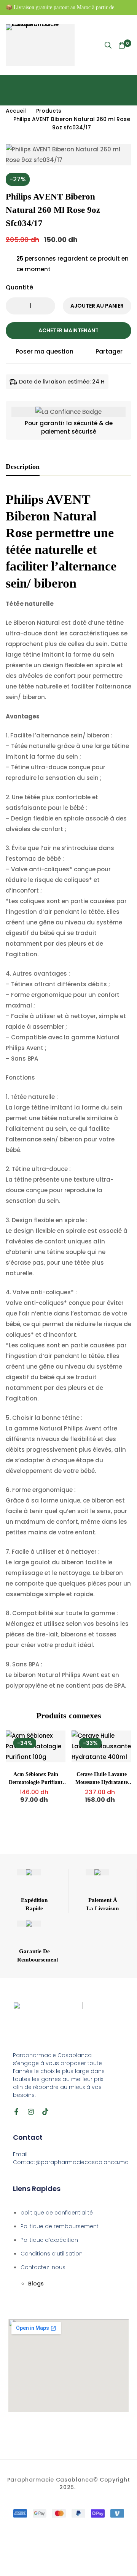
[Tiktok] (45, 2112)
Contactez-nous (43, 2267)
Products (49, 111)
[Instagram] (31, 2112)
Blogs (36, 2284)
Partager (109, 351)
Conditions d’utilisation (52, 2254)
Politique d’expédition (49, 2240)
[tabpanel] (68, 1091)
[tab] (23, 467)
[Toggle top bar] (129, 8)
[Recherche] (108, 45)
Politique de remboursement (60, 2226)
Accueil (16, 111)
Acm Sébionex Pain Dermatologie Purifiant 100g (36, 1782)
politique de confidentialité (57, 2213)
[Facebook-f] (16, 2112)
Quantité (19, 287)
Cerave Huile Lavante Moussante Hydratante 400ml (102, 1782)
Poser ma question (45, 351)
